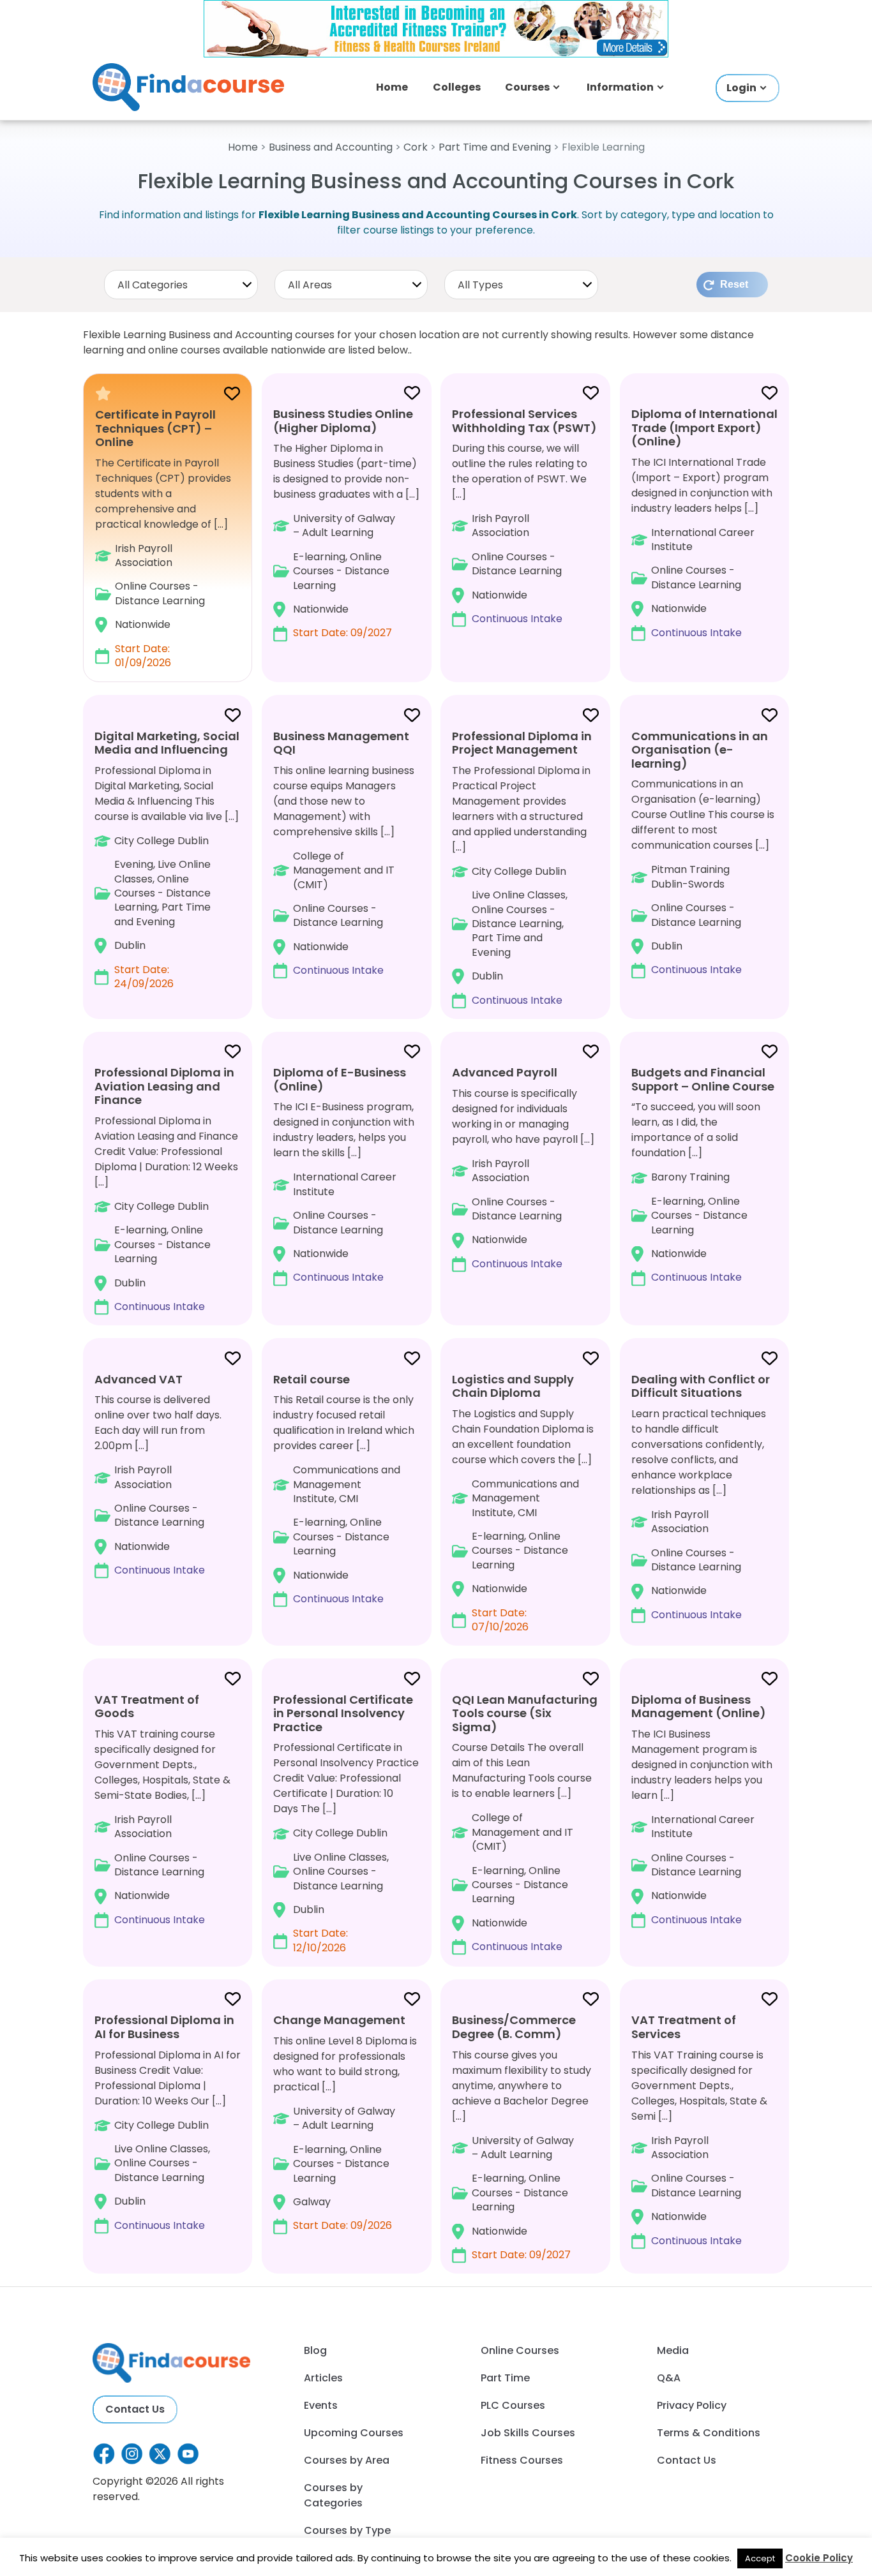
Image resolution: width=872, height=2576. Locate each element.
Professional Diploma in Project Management (522, 743)
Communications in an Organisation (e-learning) (700, 750)
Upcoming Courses (354, 2433)
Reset (734, 284)
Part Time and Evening (495, 147)
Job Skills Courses (528, 2433)
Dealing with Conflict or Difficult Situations (701, 1386)
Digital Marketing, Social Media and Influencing (167, 743)
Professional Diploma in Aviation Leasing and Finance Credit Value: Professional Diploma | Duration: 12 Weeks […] (166, 1189)
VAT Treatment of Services (684, 2027)
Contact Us (135, 2409)
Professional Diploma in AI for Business (164, 2027)
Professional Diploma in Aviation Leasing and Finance (164, 1086)
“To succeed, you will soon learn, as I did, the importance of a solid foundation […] (703, 1174)
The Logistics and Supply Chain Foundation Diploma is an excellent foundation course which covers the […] (523, 1503)
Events (321, 2405)
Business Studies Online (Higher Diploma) (343, 421)
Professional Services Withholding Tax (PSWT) (524, 421)
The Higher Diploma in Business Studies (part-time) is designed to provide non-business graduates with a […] (346, 523)
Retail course (312, 1379)
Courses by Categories (333, 2495)
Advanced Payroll (505, 1072)
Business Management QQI (341, 743)
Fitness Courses (522, 2460)
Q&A (669, 2378)
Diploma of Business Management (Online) (699, 1707)
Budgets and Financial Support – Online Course (703, 1079)
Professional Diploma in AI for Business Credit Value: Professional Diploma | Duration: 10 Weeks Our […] (168, 2122)
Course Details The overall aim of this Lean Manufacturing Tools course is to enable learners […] (525, 1823)
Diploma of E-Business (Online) (340, 1079)
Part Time (505, 2378)
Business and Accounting (331, 147)
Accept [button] (760, 2558)
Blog (315, 2350)
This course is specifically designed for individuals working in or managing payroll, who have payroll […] (523, 1168)
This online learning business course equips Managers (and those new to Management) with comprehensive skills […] (344, 853)
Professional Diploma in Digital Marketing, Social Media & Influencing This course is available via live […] (167, 860)
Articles (323, 2378)
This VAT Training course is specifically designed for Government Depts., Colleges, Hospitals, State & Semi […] (699, 2130)
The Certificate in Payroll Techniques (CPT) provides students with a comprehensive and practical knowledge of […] (163, 539)
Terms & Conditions (709, 2433)
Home (392, 87)
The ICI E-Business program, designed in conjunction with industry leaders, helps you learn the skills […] (344, 1174)
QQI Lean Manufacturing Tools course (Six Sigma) (525, 1713)
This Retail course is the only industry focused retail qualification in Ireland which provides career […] (344, 1489)
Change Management (339, 2020)
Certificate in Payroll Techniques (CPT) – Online (155, 428)
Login (741, 88)
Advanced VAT (139, 1379)
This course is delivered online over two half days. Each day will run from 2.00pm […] (158, 1474)
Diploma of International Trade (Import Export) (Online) (704, 428)
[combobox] (181, 285)
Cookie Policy (819, 2558)
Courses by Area (347, 2460)
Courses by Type (347, 2530)
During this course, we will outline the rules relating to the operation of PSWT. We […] (524, 516)
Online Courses (520, 2350)
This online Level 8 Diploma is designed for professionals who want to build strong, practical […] (345, 2122)
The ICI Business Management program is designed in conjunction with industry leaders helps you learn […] (702, 1809)
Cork (416, 147)
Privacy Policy (692, 2405)
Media (673, 2350)
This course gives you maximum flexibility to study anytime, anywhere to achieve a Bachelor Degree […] (522, 2137)
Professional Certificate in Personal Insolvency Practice (343, 1713)
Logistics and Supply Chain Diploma (513, 1386)
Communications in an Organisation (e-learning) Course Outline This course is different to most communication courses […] (703, 852)
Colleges (457, 87)
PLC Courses (513, 2405)
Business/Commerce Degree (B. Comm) (514, 2027)
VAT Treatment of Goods (147, 1707)
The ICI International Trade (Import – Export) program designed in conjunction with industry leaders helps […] (704, 523)
